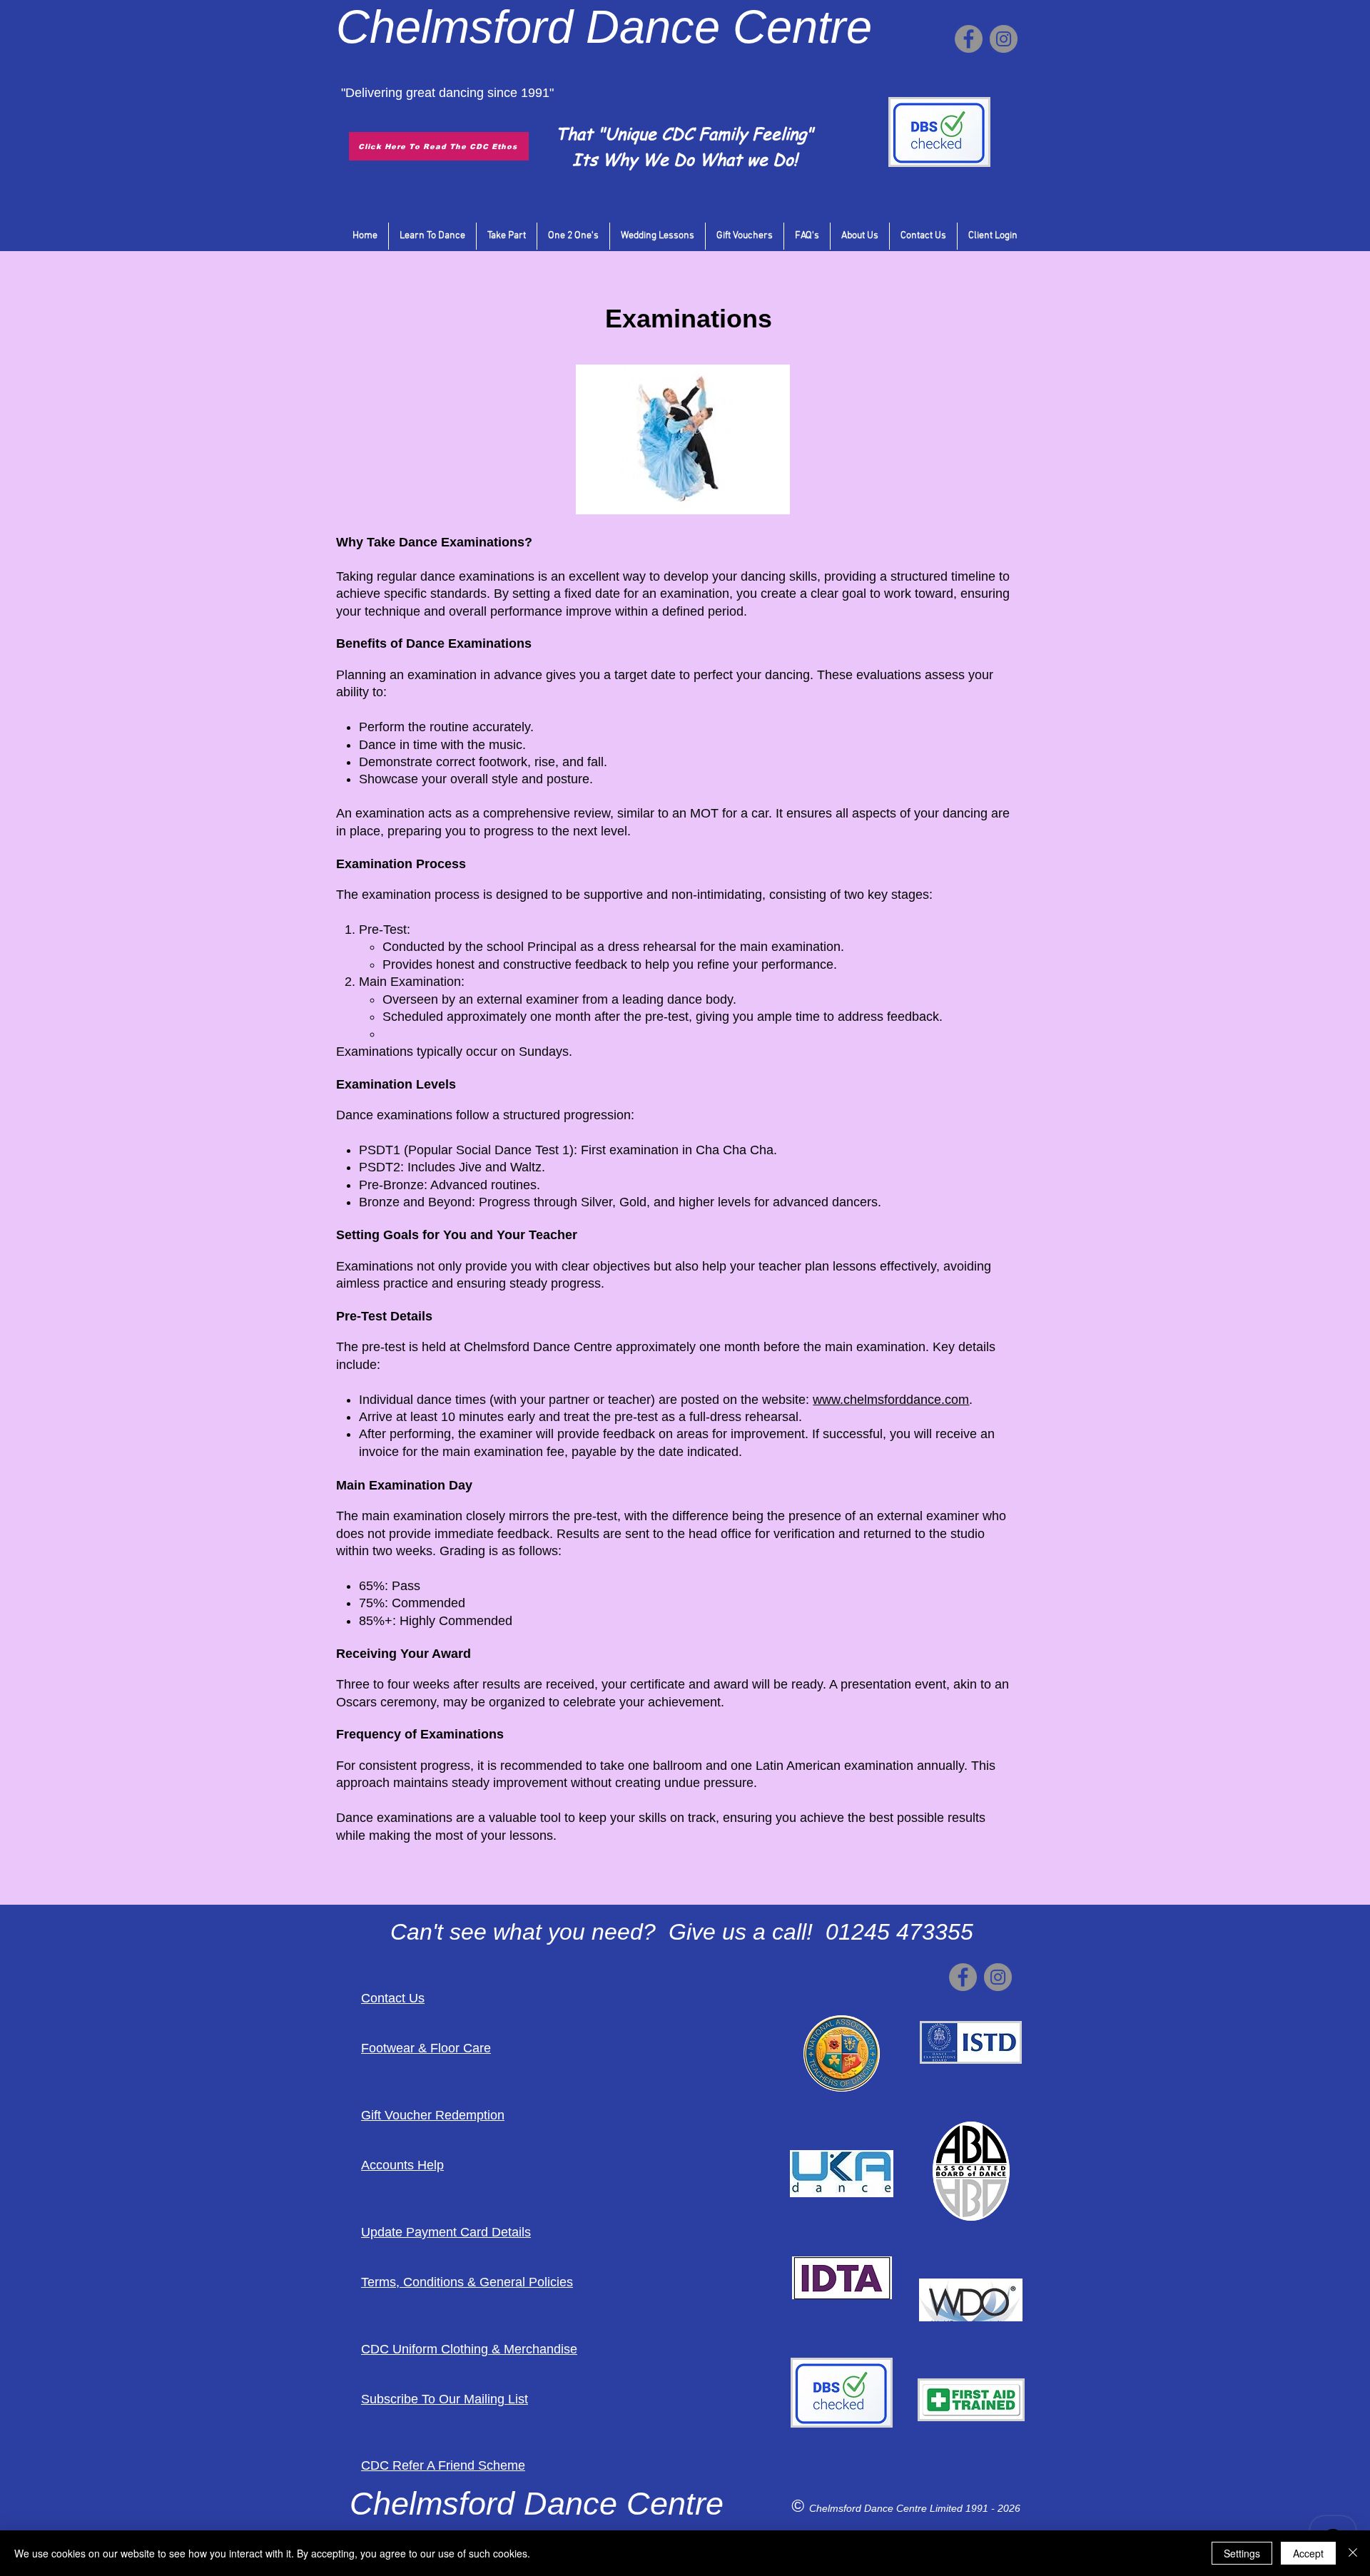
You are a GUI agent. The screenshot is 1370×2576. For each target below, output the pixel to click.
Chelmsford (455, 27)
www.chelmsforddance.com (891, 1400)
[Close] (1353, 2553)
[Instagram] (1004, 39)
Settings (1242, 2553)
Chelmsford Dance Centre (869, 2508)
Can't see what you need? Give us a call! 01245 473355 (682, 1932)
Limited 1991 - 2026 (975, 2508)
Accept (1308, 2553)
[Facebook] (969, 39)
